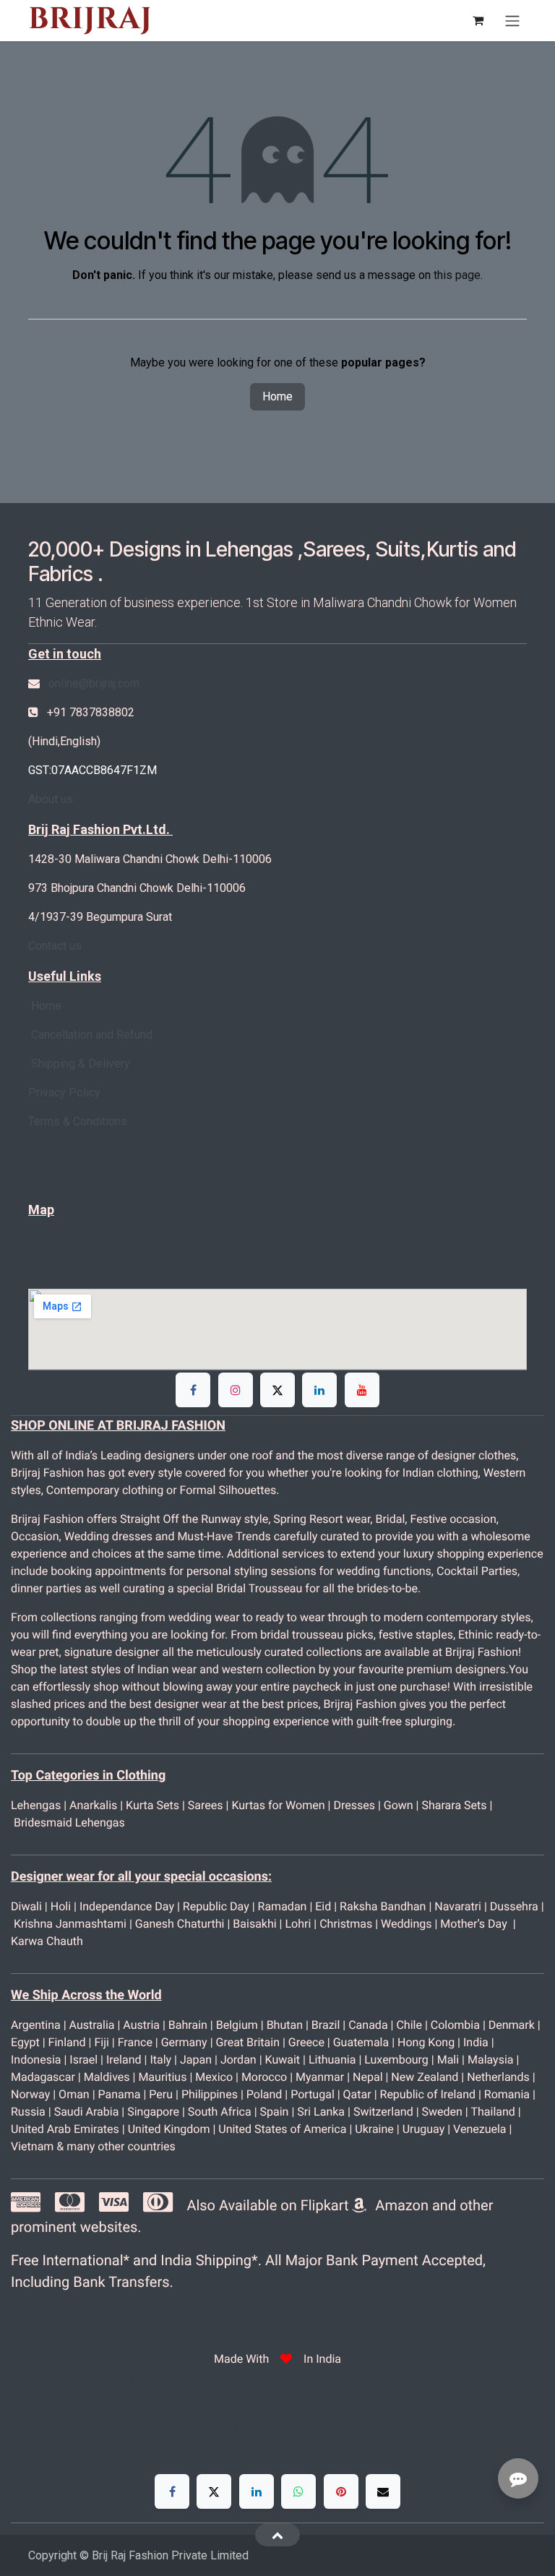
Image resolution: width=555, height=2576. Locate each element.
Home (277, 396)
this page (457, 275)
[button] (277, 2535)
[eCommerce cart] (478, 20)
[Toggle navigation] (512, 21)
